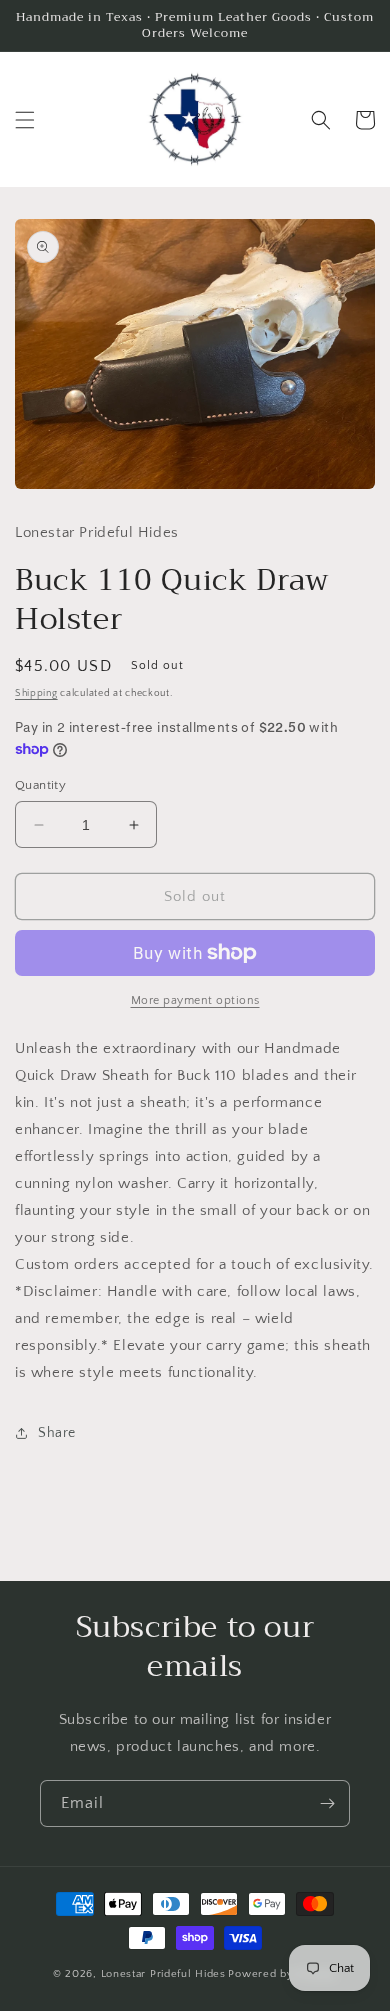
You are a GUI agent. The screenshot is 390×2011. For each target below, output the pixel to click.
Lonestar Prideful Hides (163, 1974)
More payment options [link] (195, 1000)
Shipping (36, 693)
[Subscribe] (327, 1803)
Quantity (40, 785)
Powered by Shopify (282, 1974)
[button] (25, 120)
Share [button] (57, 1433)
